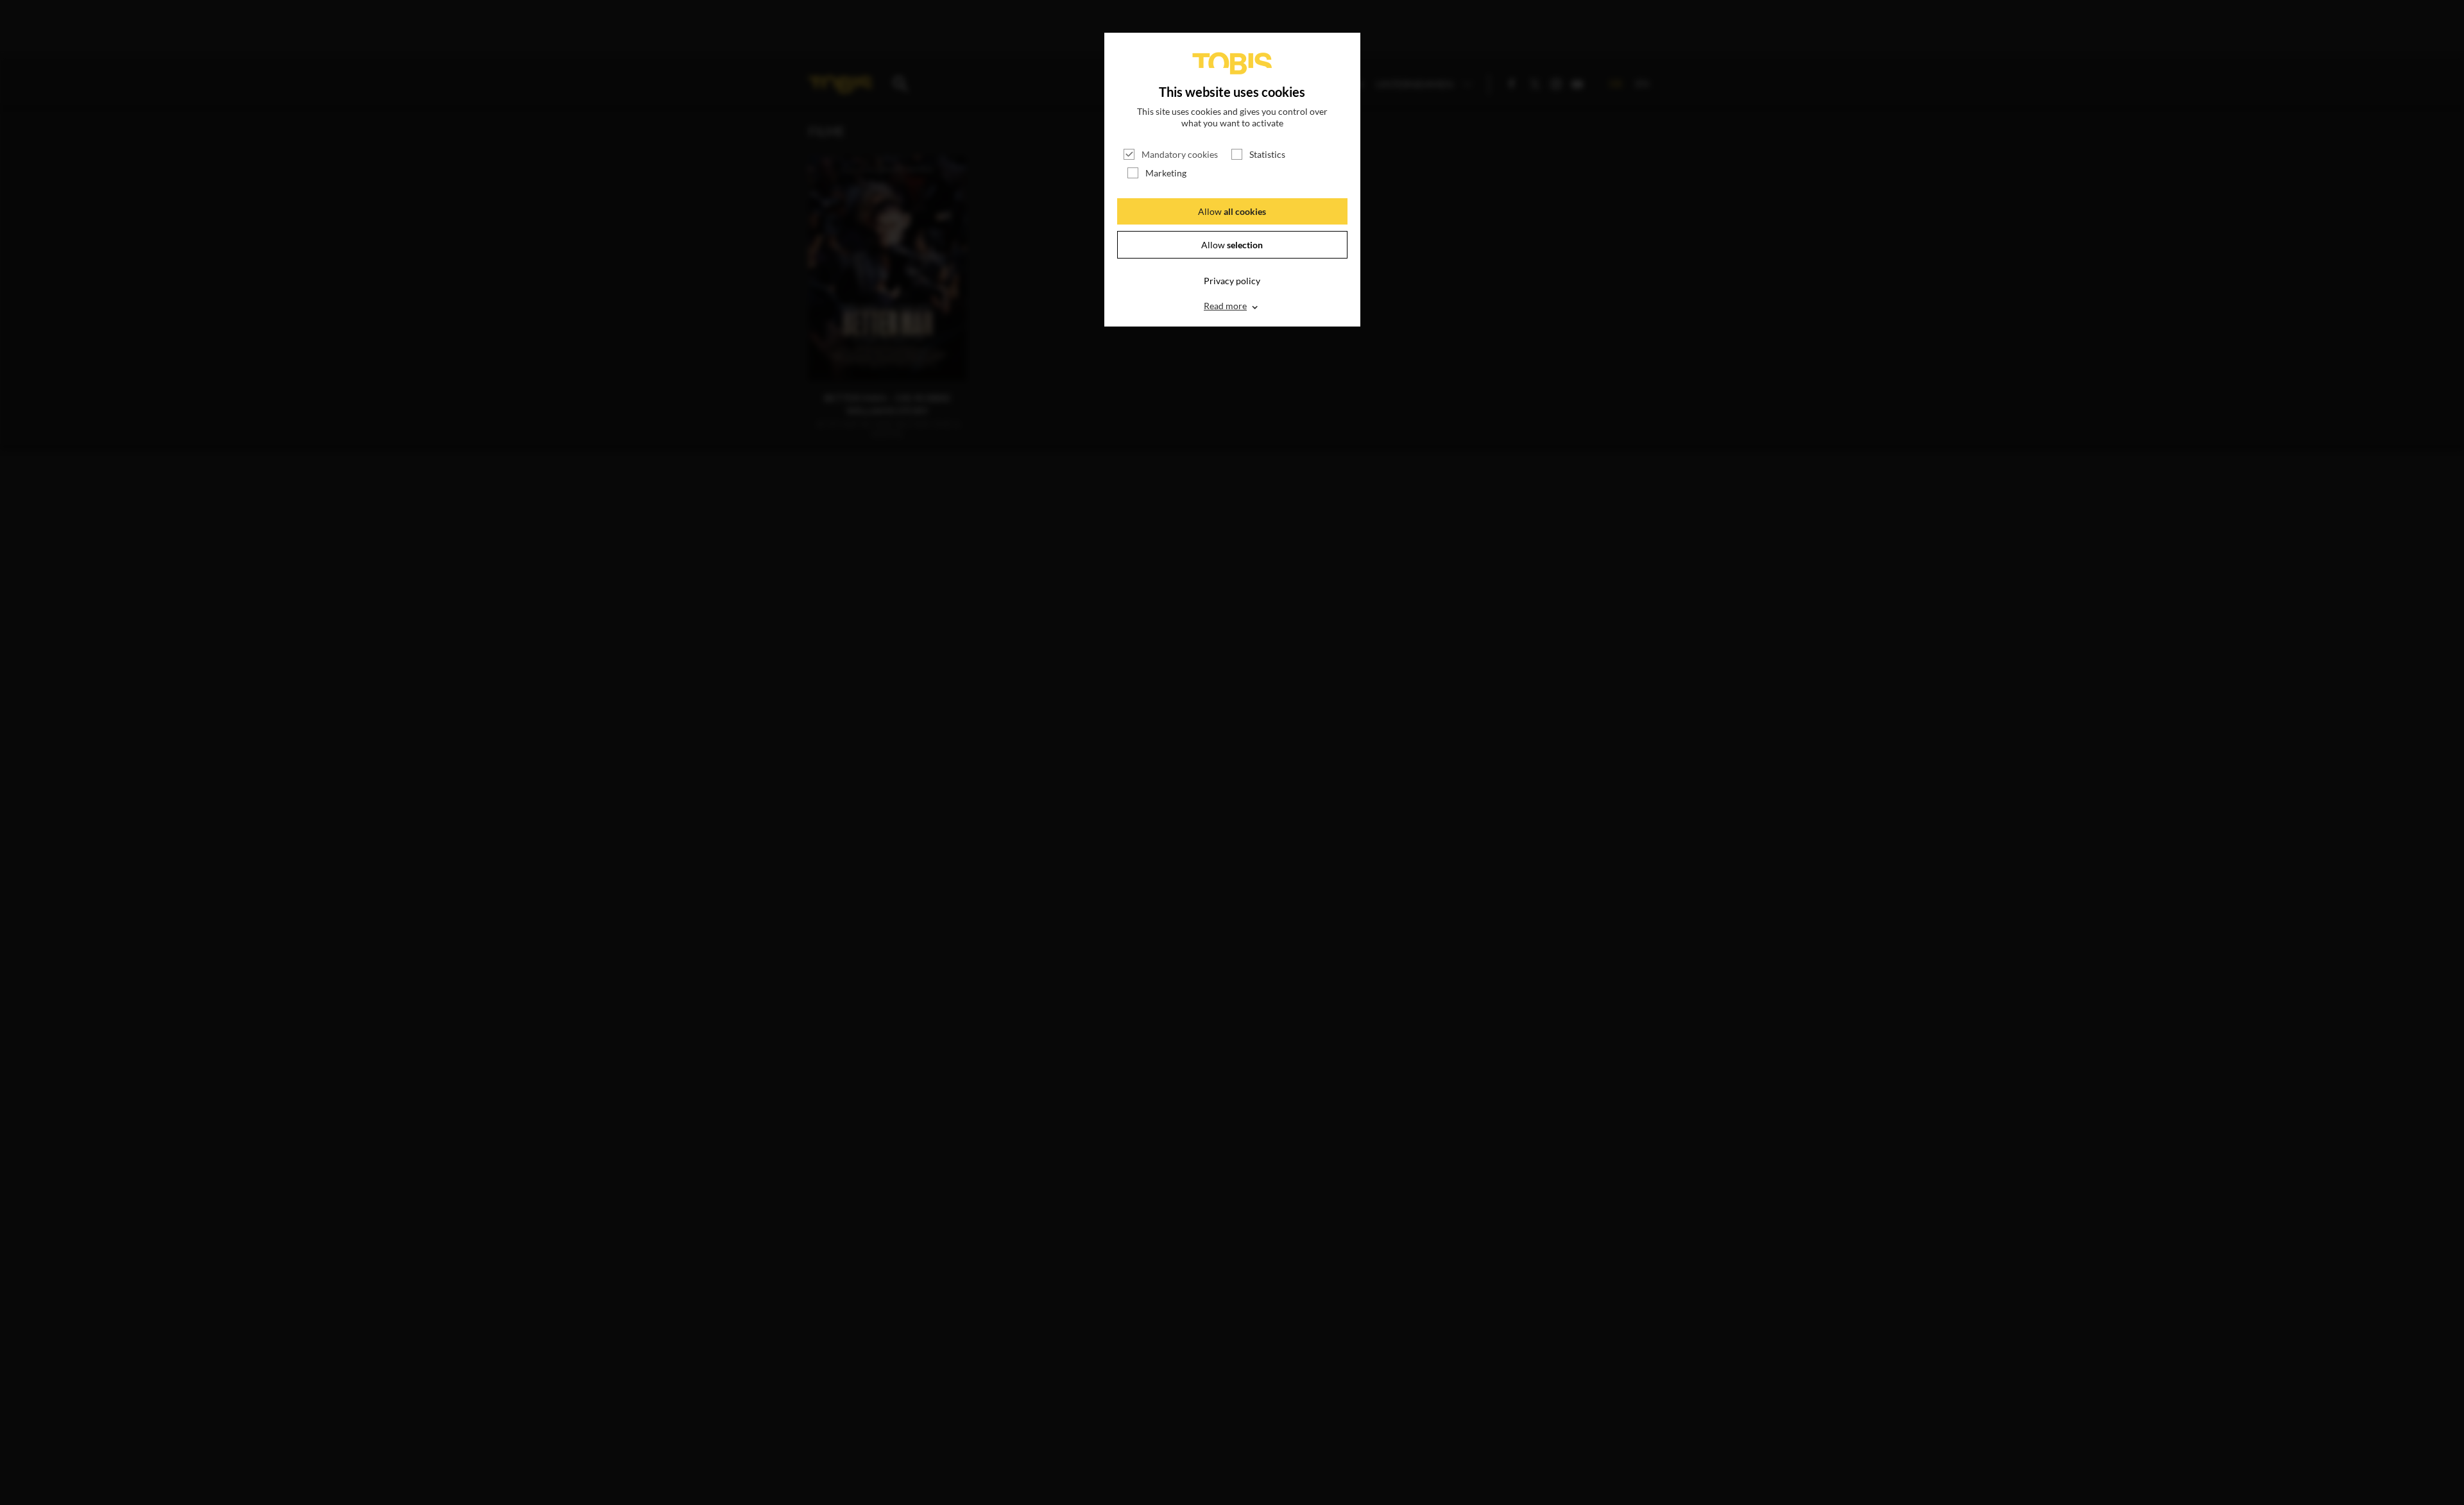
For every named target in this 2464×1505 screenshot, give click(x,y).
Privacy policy (1232, 281)
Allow (1232, 211)
